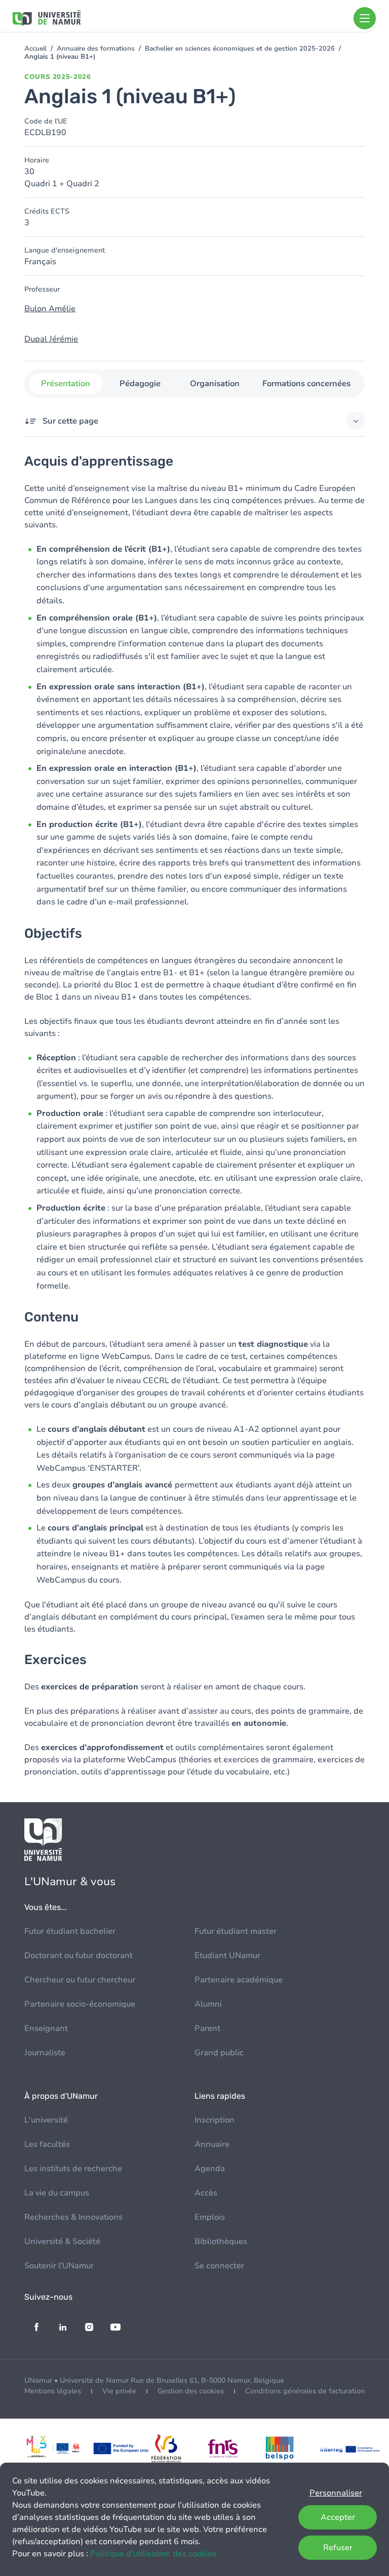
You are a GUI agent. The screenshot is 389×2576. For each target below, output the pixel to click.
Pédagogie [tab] (140, 384)
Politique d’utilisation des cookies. (154, 2554)
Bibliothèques (221, 2241)
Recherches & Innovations (73, 2217)
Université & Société (62, 2241)
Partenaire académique (239, 1980)
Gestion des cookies (191, 2391)
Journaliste (45, 2053)
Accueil (35, 49)
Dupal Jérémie (51, 339)
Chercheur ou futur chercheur (80, 1980)
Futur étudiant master (236, 1931)
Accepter (338, 2517)
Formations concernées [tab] (306, 384)
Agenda (210, 2169)
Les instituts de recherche (73, 2169)
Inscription (215, 2120)
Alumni (208, 2004)
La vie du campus (57, 2193)
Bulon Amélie (50, 309)
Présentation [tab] (66, 384)
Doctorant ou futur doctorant (79, 1956)
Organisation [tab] (215, 384)
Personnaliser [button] (336, 2493)
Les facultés (47, 2144)
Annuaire (212, 2144)
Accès (206, 2193)
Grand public (219, 2053)
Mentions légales (53, 2391)
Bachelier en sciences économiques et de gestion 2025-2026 (240, 49)
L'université (46, 2120)
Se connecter (219, 2266)
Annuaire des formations (96, 49)
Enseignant (46, 2028)
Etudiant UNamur (227, 1956)
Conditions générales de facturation (305, 2391)
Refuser (338, 2548)
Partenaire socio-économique (80, 2004)
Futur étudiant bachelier (70, 1931)
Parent (207, 2028)
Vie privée (119, 2391)
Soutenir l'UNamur (59, 2266)
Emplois (210, 2217)
